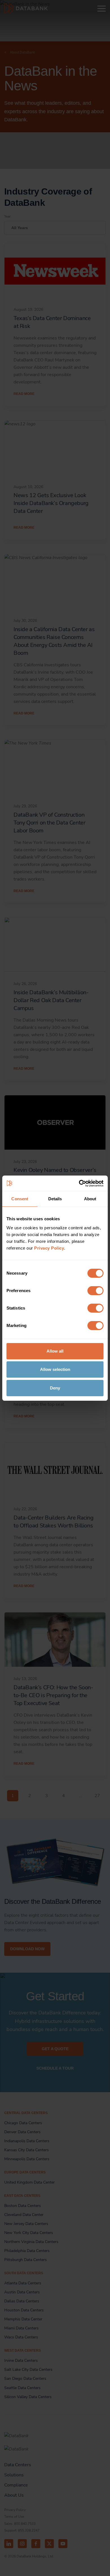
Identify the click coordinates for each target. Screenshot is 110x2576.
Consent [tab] (20, 1199)
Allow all (55, 1351)
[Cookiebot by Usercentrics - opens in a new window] (79, 1183)
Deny (55, 1388)
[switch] (95, 1291)
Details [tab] (55, 1199)
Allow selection (55, 1369)
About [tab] (90, 1199)
